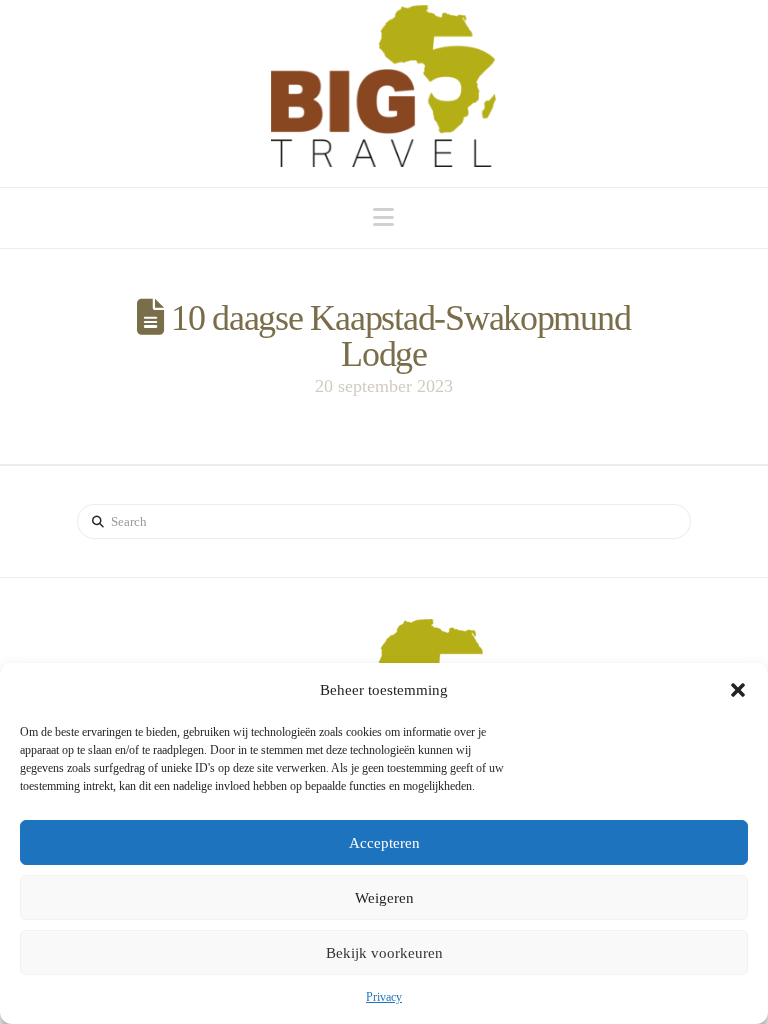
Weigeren (384, 898)
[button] (738, 690)
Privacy (384, 997)
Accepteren (384, 843)
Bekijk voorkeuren (384, 953)
